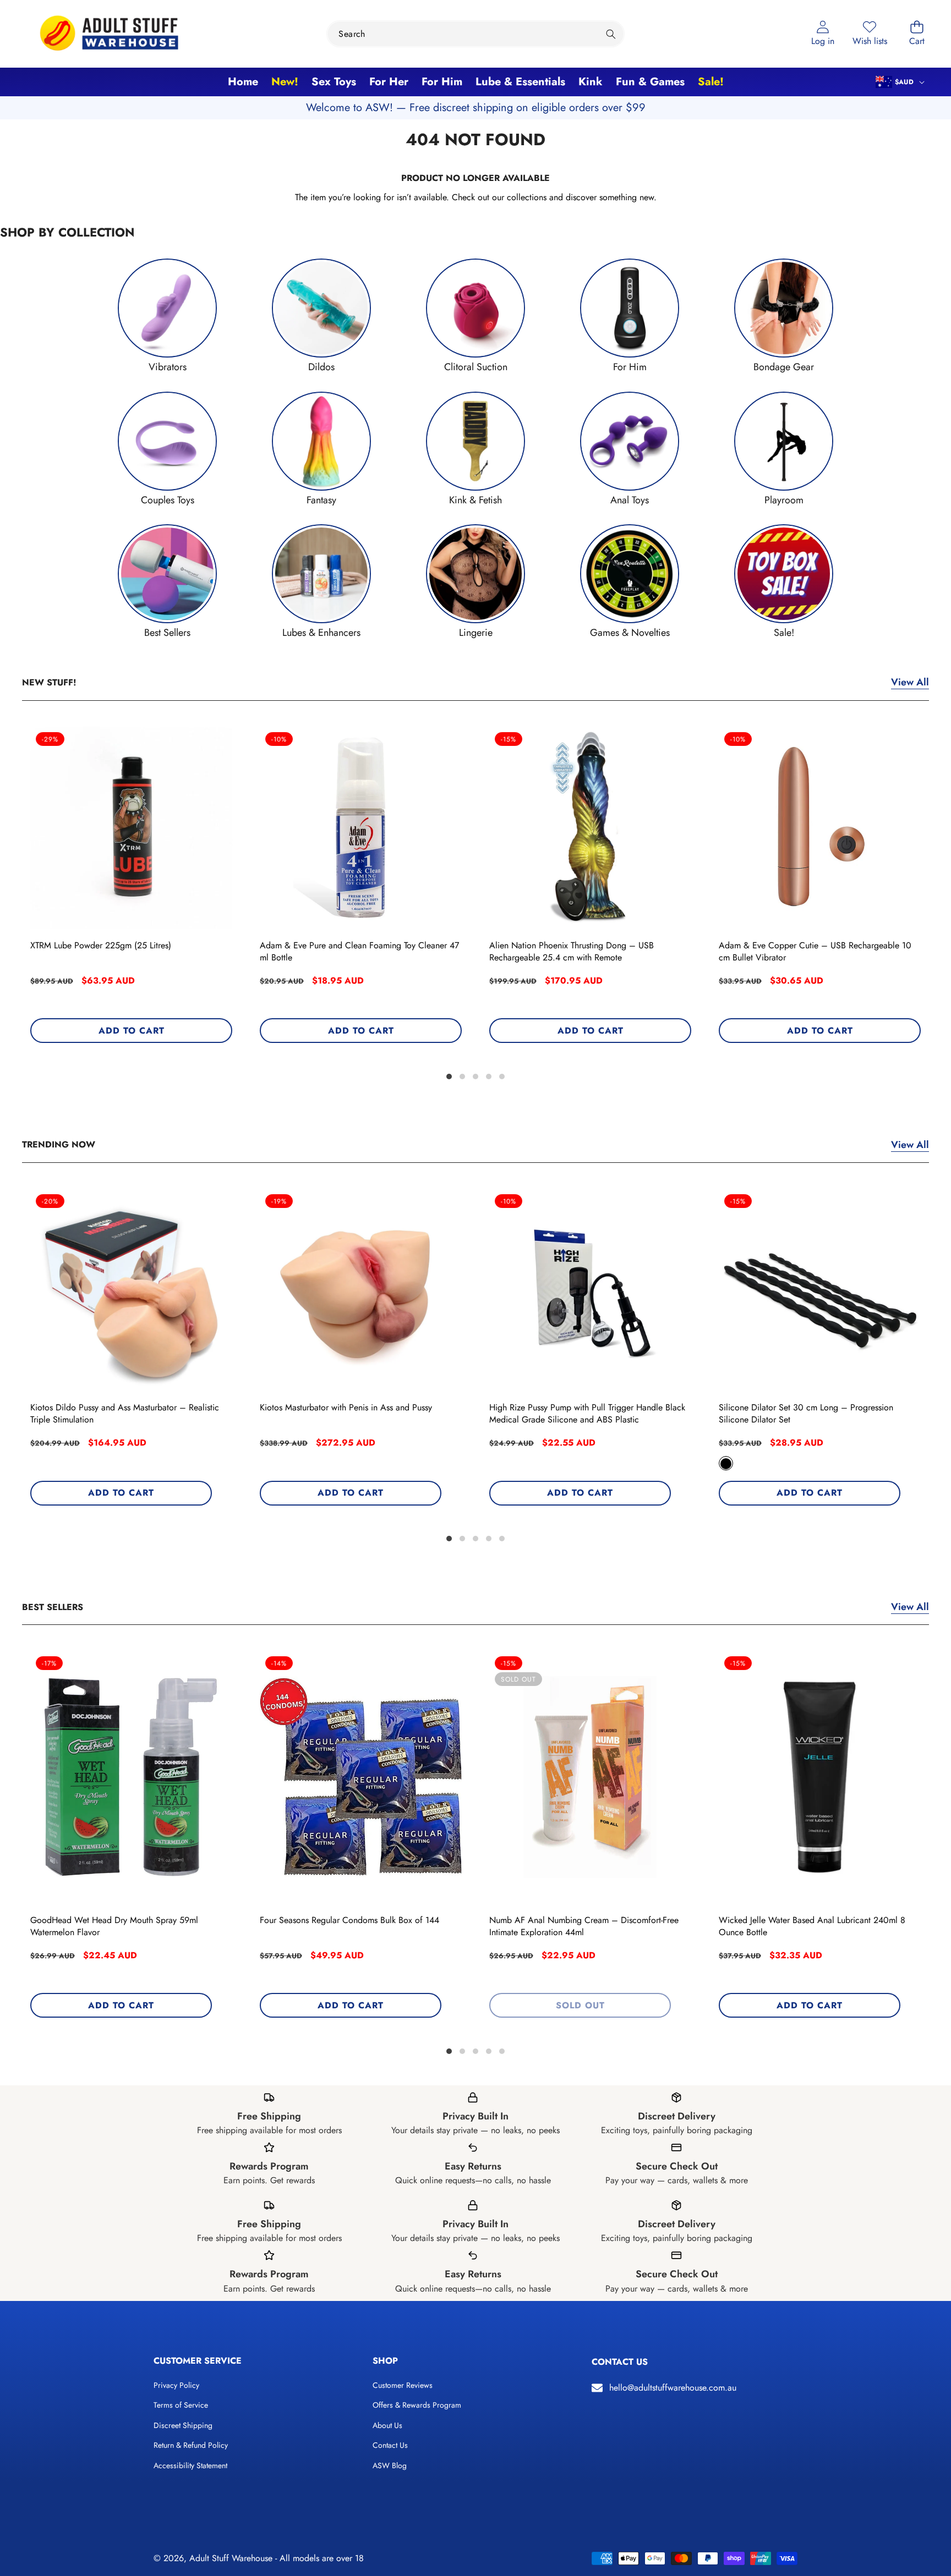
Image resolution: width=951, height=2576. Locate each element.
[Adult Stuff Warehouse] (109, 34)
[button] (917, 34)
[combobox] (475, 34)
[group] (167, 316)
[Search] (611, 34)
